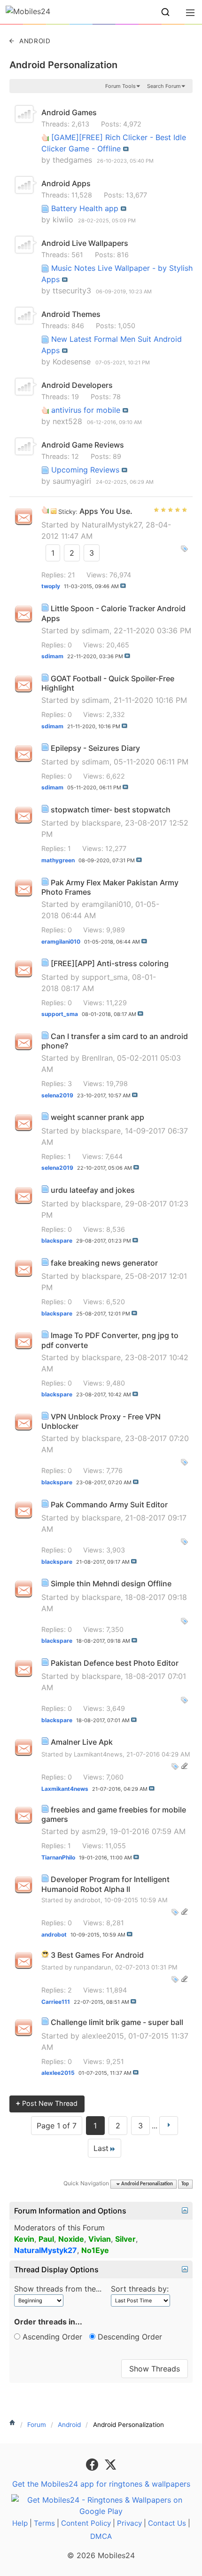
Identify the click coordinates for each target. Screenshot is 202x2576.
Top (185, 2184)
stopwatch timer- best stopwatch (111, 810)
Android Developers (77, 385)
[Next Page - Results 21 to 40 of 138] (169, 2126)
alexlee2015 (103, 2036)
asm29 (94, 1831)
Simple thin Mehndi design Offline (111, 1583)
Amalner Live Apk (82, 1742)
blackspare (101, 823)
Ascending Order (51, 2337)
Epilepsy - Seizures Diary (95, 748)
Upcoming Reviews (85, 470)
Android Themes (71, 314)
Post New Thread (47, 2103)
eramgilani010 (106, 904)
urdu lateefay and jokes (93, 1190)
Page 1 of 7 (57, 2126)
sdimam (96, 630)
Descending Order (129, 2337)
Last (101, 2148)
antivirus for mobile (86, 410)
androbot (87, 1900)
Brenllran (97, 1058)
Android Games (69, 112)
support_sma (105, 977)
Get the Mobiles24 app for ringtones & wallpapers (101, 2484)
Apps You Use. (106, 511)
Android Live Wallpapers (85, 243)
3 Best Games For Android (97, 1955)
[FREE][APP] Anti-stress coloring (110, 963)
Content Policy (86, 2523)
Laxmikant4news (98, 1754)
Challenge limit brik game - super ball (117, 2022)
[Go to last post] (123, 586)
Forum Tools (120, 86)
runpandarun (93, 1967)
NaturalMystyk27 (112, 525)
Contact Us (167, 2523)
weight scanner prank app (97, 1117)
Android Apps (66, 183)
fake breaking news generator (104, 1263)
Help (20, 2523)
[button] (165, 12)
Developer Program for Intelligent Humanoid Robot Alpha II (105, 1884)
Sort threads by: (140, 2289)
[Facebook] (93, 2464)
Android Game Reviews (83, 445)
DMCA (101, 2536)
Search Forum (164, 86)
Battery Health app (85, 208)
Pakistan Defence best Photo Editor (115, 1663)
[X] (110, 2464)
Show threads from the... (58, 2289)
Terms (44, 2523)
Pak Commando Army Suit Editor (109, 1505)
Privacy (129, 2523)
